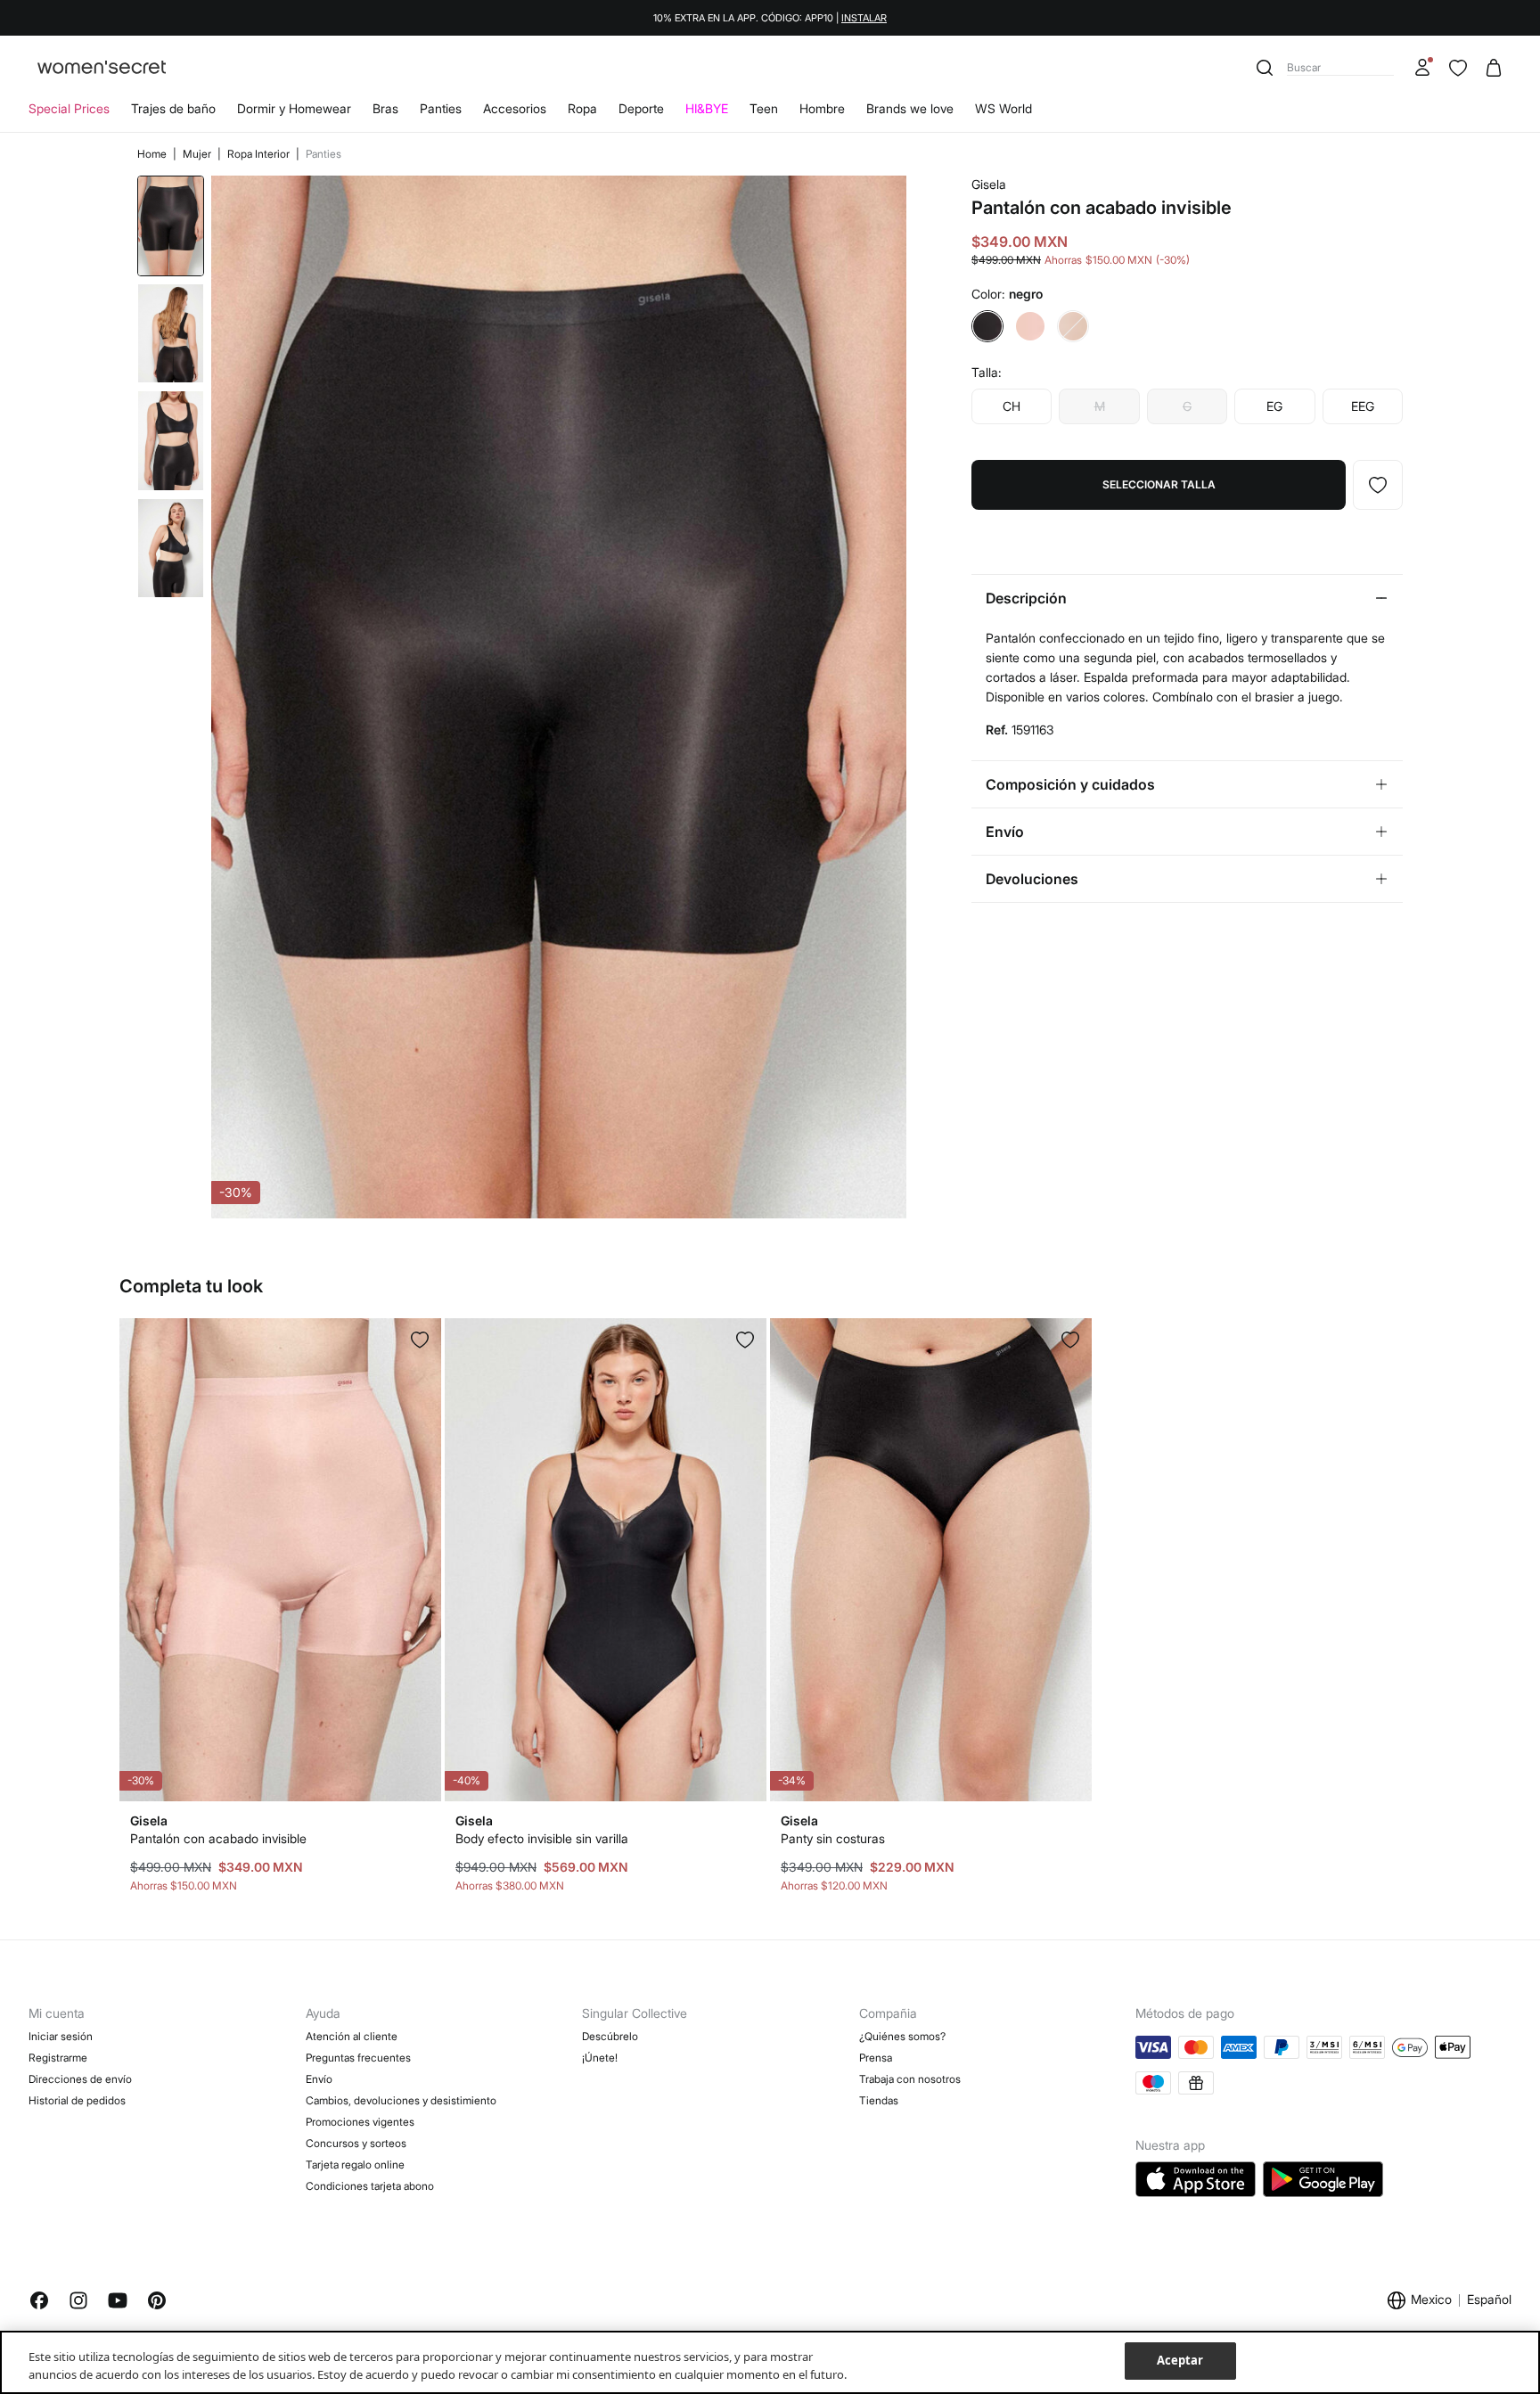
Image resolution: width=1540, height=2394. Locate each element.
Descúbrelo (610, 2036)
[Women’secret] (102, 68)
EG (1274, 406)
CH (1012, 406)
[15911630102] (1378, 485)
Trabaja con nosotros (910, 2079)
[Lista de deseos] (1458, 68)
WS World (1003, 108)
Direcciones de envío (80, 2079)
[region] (770, 2362)
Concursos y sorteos (356, 2143)
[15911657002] (420, 1340)
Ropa (582, 108)
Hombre (822, 108)
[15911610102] (745, 1340)
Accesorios (515, 108)
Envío (319, 2079)
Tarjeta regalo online (355, 2164)
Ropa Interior (260, 154)
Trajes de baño (173, 108)
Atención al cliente (352, 2036)
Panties (441, 108)
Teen (764, 108)
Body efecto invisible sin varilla (542, 1838)
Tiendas (879, 2100)
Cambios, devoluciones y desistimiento (401, 2100)
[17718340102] (1070, 1340)
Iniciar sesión (61, 2036)
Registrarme (58, 2058)
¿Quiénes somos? (902, 2036)
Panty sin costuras (833, 1838)
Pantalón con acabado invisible (218, 1838)
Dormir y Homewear (294, 108)
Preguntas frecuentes (358, 2058)
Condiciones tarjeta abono (370, 2186)
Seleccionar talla (1159, 484)
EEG (1363, 406)
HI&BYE (707, 108)
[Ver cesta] (1494, 68)
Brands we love (910, 108)
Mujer (198, 154)
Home (153, 154)
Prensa (876, 2058)
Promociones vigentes (360, 2122)
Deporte (641, 108)
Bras (385, 108)
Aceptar (1180, 2360)
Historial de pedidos (77, 2100)
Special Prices (69, 108)
